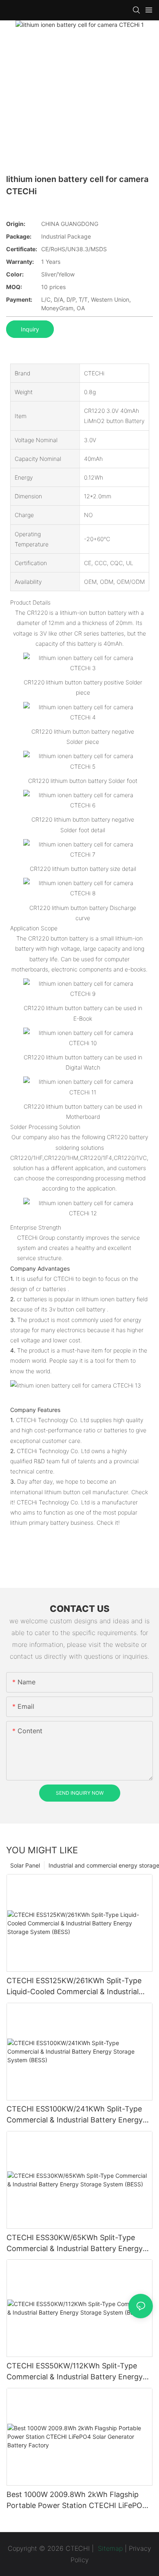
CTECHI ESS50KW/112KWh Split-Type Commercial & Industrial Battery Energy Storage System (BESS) (75, 2372)
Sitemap (109, 2548)
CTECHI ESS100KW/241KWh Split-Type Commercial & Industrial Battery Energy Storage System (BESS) (75, 2115)
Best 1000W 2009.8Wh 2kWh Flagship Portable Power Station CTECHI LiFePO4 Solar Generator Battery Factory (77, 2500)
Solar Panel (25, 1865)
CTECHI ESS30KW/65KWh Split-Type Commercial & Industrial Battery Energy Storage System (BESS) (75, 2244)
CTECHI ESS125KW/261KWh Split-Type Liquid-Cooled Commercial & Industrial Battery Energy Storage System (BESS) (74, 1987)
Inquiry (30, 329)
